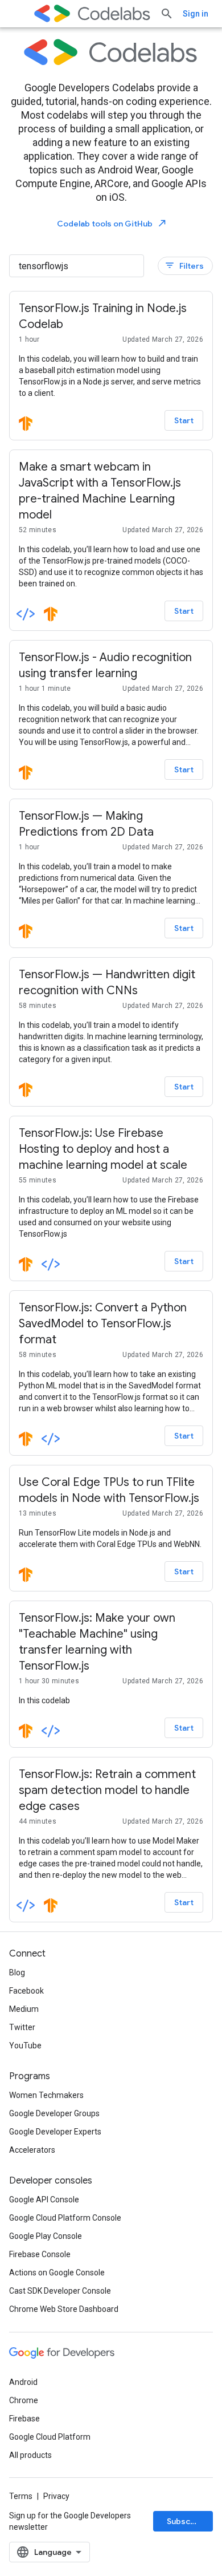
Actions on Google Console (57, 2273)
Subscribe (186, 2521)
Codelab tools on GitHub (112, 223)
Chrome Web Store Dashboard (64, 2309)
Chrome (24, 2400)
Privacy (56, 2496)
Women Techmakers (46, 2095)
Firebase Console (40, 2254)
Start (184, 420)
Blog (17, 1972)
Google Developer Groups (54, 2113)
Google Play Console (46, 2236)
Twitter (22, 2027)
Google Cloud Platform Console (65, 2218)
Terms (21, 2496)
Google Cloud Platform (50, 2437)
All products (30, 2455)
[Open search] (167, 14)
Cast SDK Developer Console (60, 2291)
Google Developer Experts (55, 2132)
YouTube (25, 2046)
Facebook (26, 1991)
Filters (184, 266)
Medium (24, 2009)
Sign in (196, 14)
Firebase (24, 2419)
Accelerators (32, 2150)
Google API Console (44, 2200)
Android (23, 2382)
